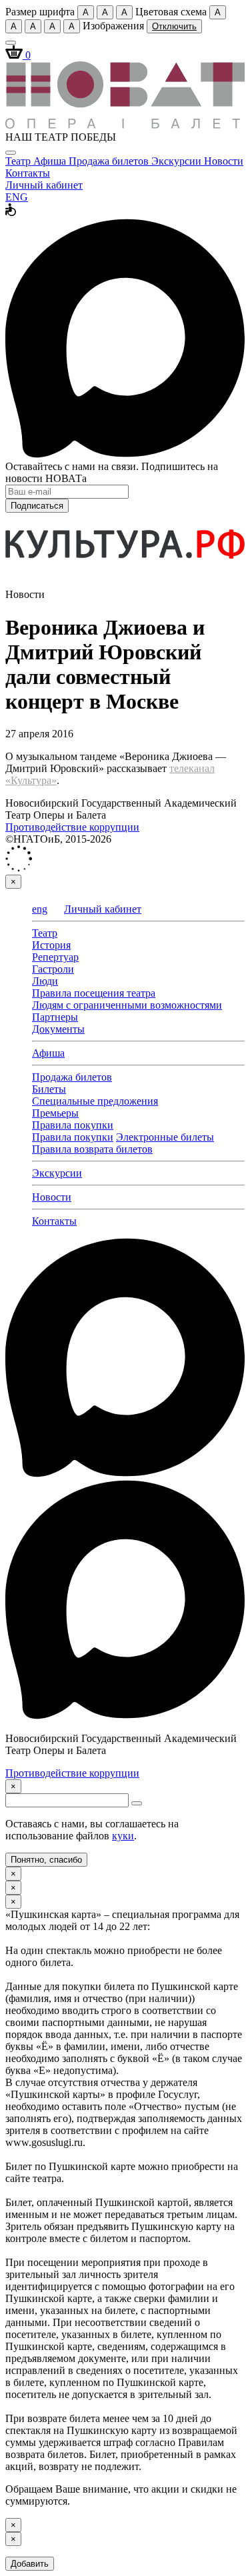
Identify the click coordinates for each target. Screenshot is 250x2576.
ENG (17, 197)
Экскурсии (178, 161)
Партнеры (55, 1017)
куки (123, 1836)
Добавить (30, 2564)
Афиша (51, 161)
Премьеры (55, 1113)
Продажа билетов (110, 161)
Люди (45, 981)
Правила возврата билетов (92, 1149)
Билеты (49, 1089)
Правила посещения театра (94, 993)
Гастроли (53, 969)
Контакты (28, 173)
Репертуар (55, 957)
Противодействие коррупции (72, 827)
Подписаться (37, 506)
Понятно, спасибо (46, 1860)
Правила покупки (73, 1125)
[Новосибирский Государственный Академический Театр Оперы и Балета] (125, 125)
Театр (19, 161)
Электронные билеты (165, 1137)
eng (40, 909)
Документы (58, 1029)
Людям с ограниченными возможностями (127, 1005)
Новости (224, 161)
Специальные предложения (95, 1101)
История (51, 945)
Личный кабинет (44, 185)
